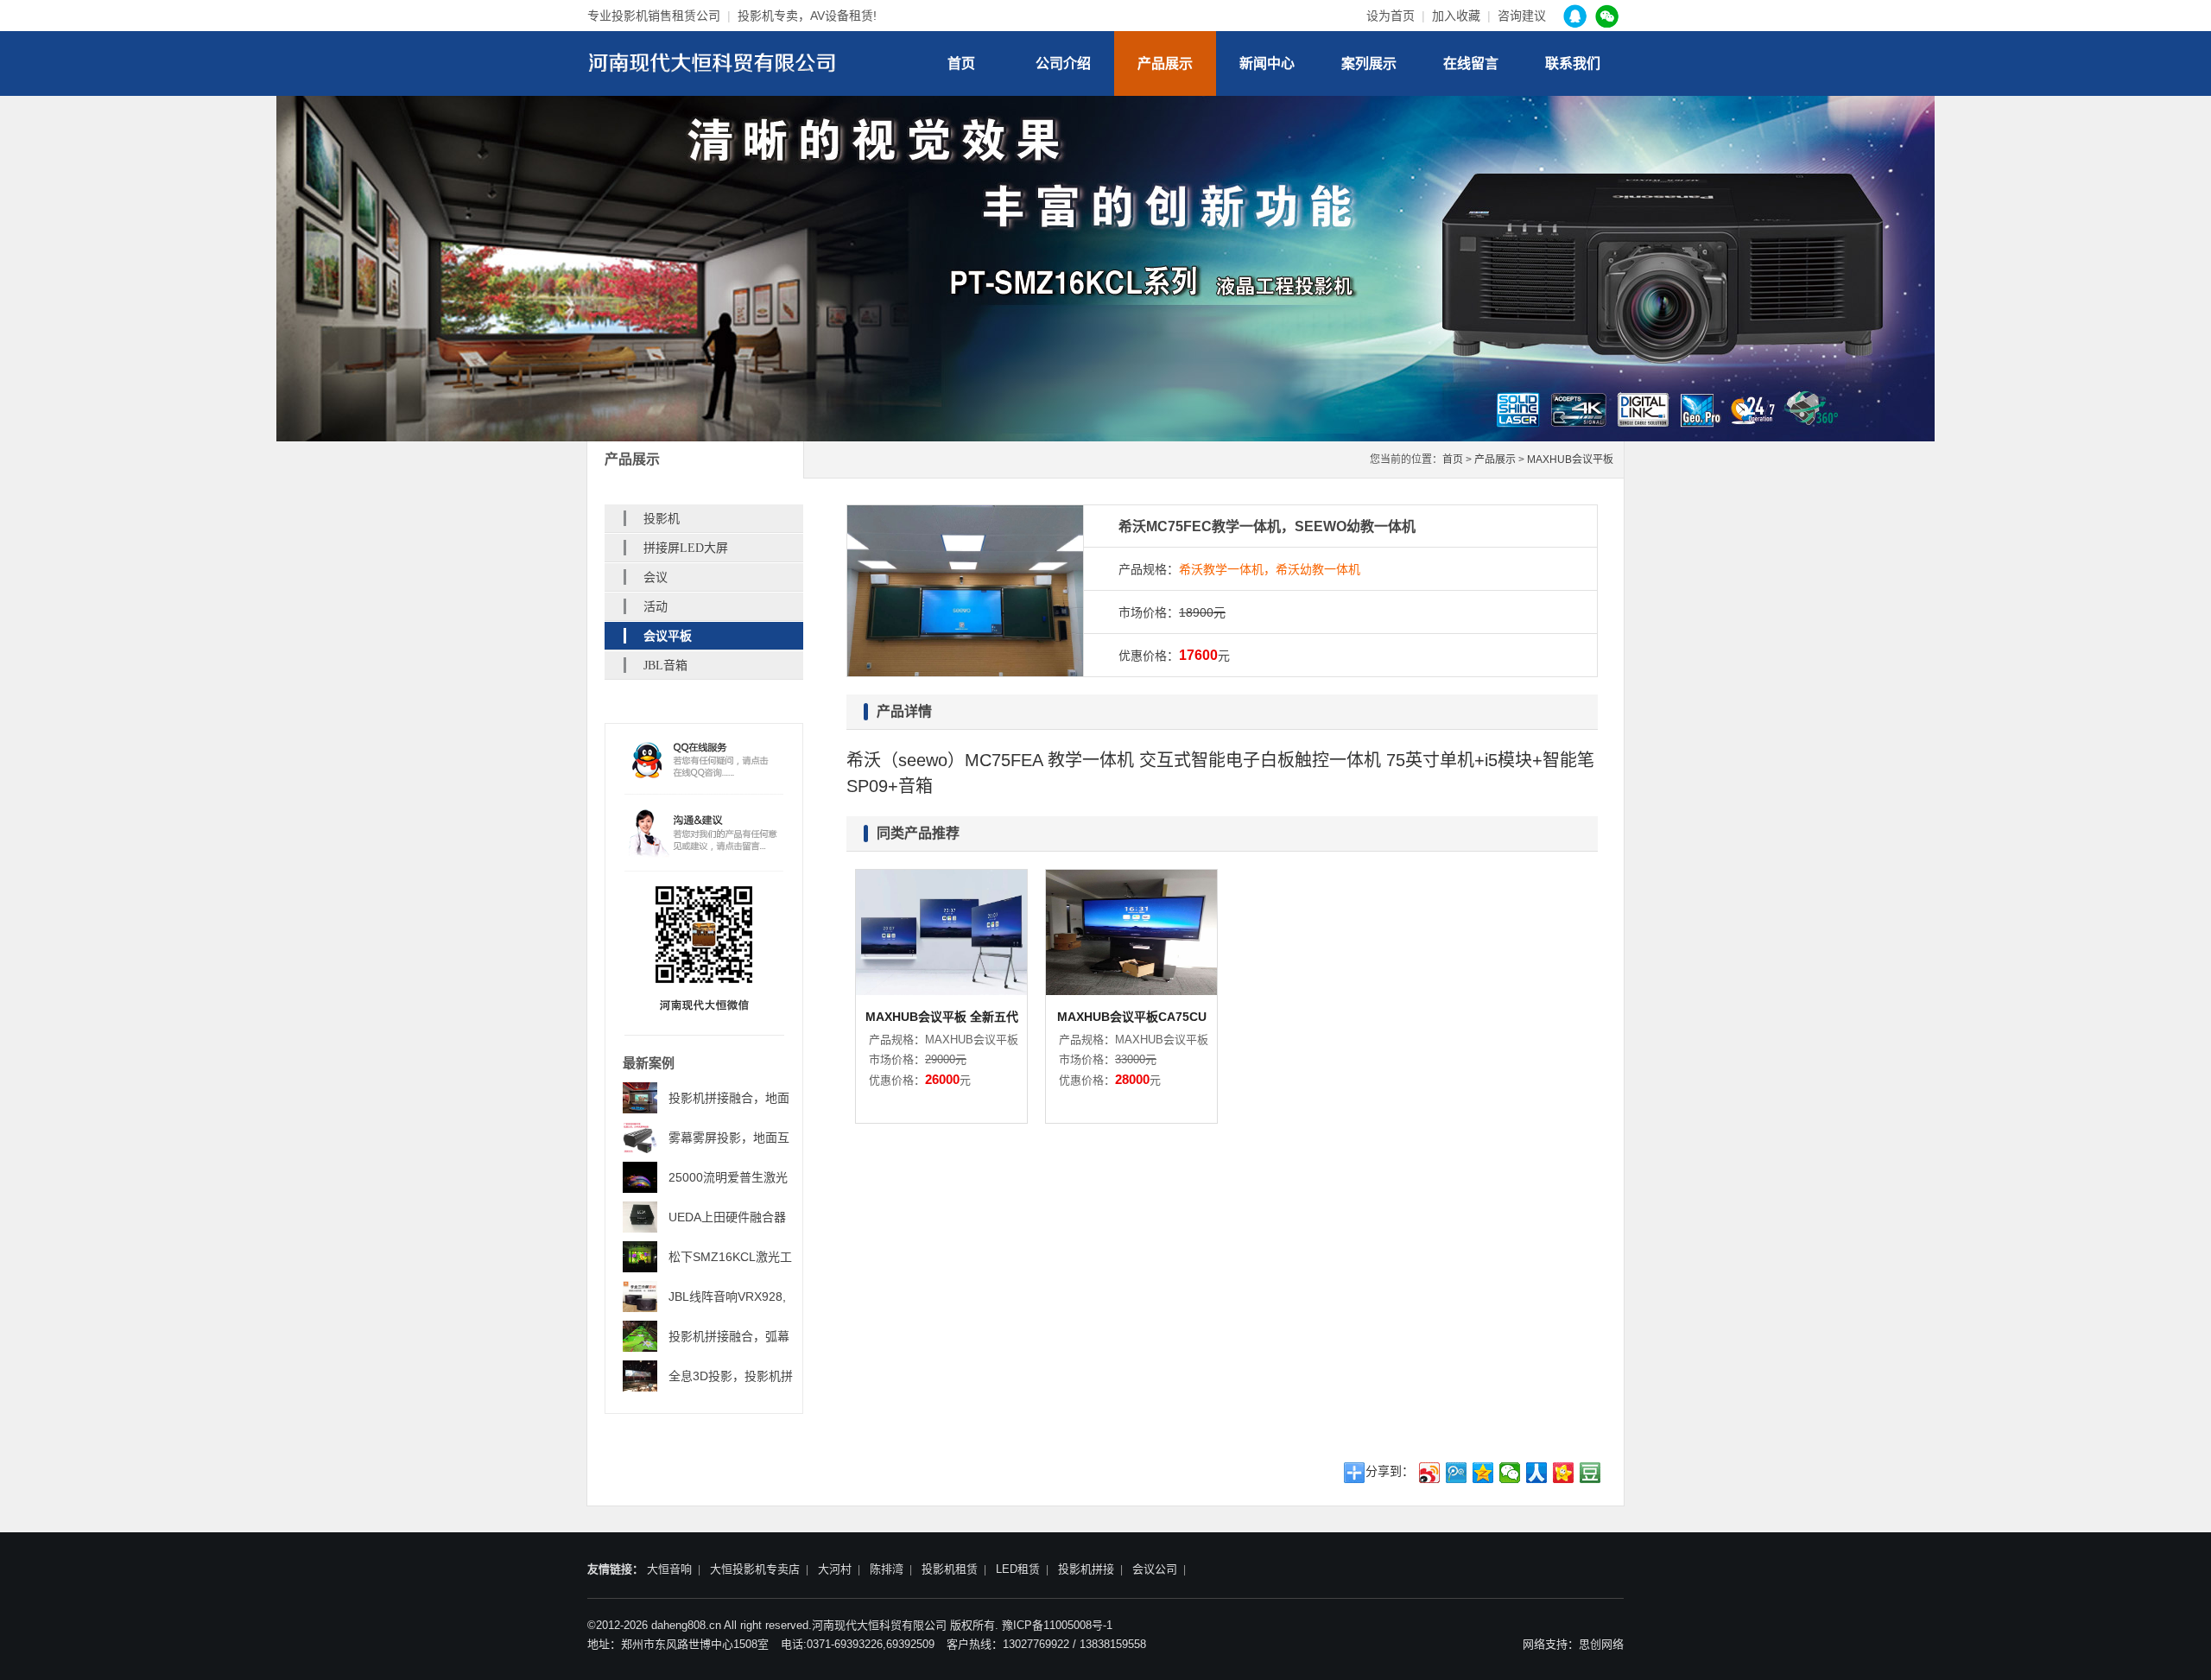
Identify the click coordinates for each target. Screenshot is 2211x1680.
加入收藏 (1456, 16)
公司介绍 (1063, 63)
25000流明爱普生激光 (728, 1177)
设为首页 (1391, 16)
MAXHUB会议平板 (1570, 460)
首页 (961, 63)
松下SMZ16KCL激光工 (730, 1257)
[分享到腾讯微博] (1457, 1473)
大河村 (835, 1569)
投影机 (662, 519)
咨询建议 (1522, 16)
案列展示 (1369, 63)
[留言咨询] (704, 832)
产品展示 (1165, 63)
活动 (656, 607)
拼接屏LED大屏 (686, 548)
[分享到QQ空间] (1483, 1473)
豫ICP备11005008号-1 (1057, 1625)
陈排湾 (887, 1569)
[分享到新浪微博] (1430, 1473)
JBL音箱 (665, 666)
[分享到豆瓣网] (1590, 1473)
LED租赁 (1018, 1569)
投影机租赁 (950, 1569)
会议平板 (668, 636)
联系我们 (1573, 63)
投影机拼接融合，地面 (729, 1098)
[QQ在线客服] (704, 763)
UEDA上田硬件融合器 (727, 1217)
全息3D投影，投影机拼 (731, 1376)
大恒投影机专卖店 (755, 1569)
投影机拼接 (1086, 1569)
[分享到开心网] (1564, 1473)
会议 (656, 577)
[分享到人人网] (1537, 1473)
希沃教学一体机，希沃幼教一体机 (1270, 569)
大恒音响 (669, 1569)
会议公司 (1155, 1569)
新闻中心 (1267, 63)
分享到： (1390, 1471)
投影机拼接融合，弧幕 (729, 1336)
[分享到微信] (1510, 1473)
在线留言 (1471, 63)
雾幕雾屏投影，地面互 (729, 1138)
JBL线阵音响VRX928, (727, 1296)
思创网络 (1601, 1644)
